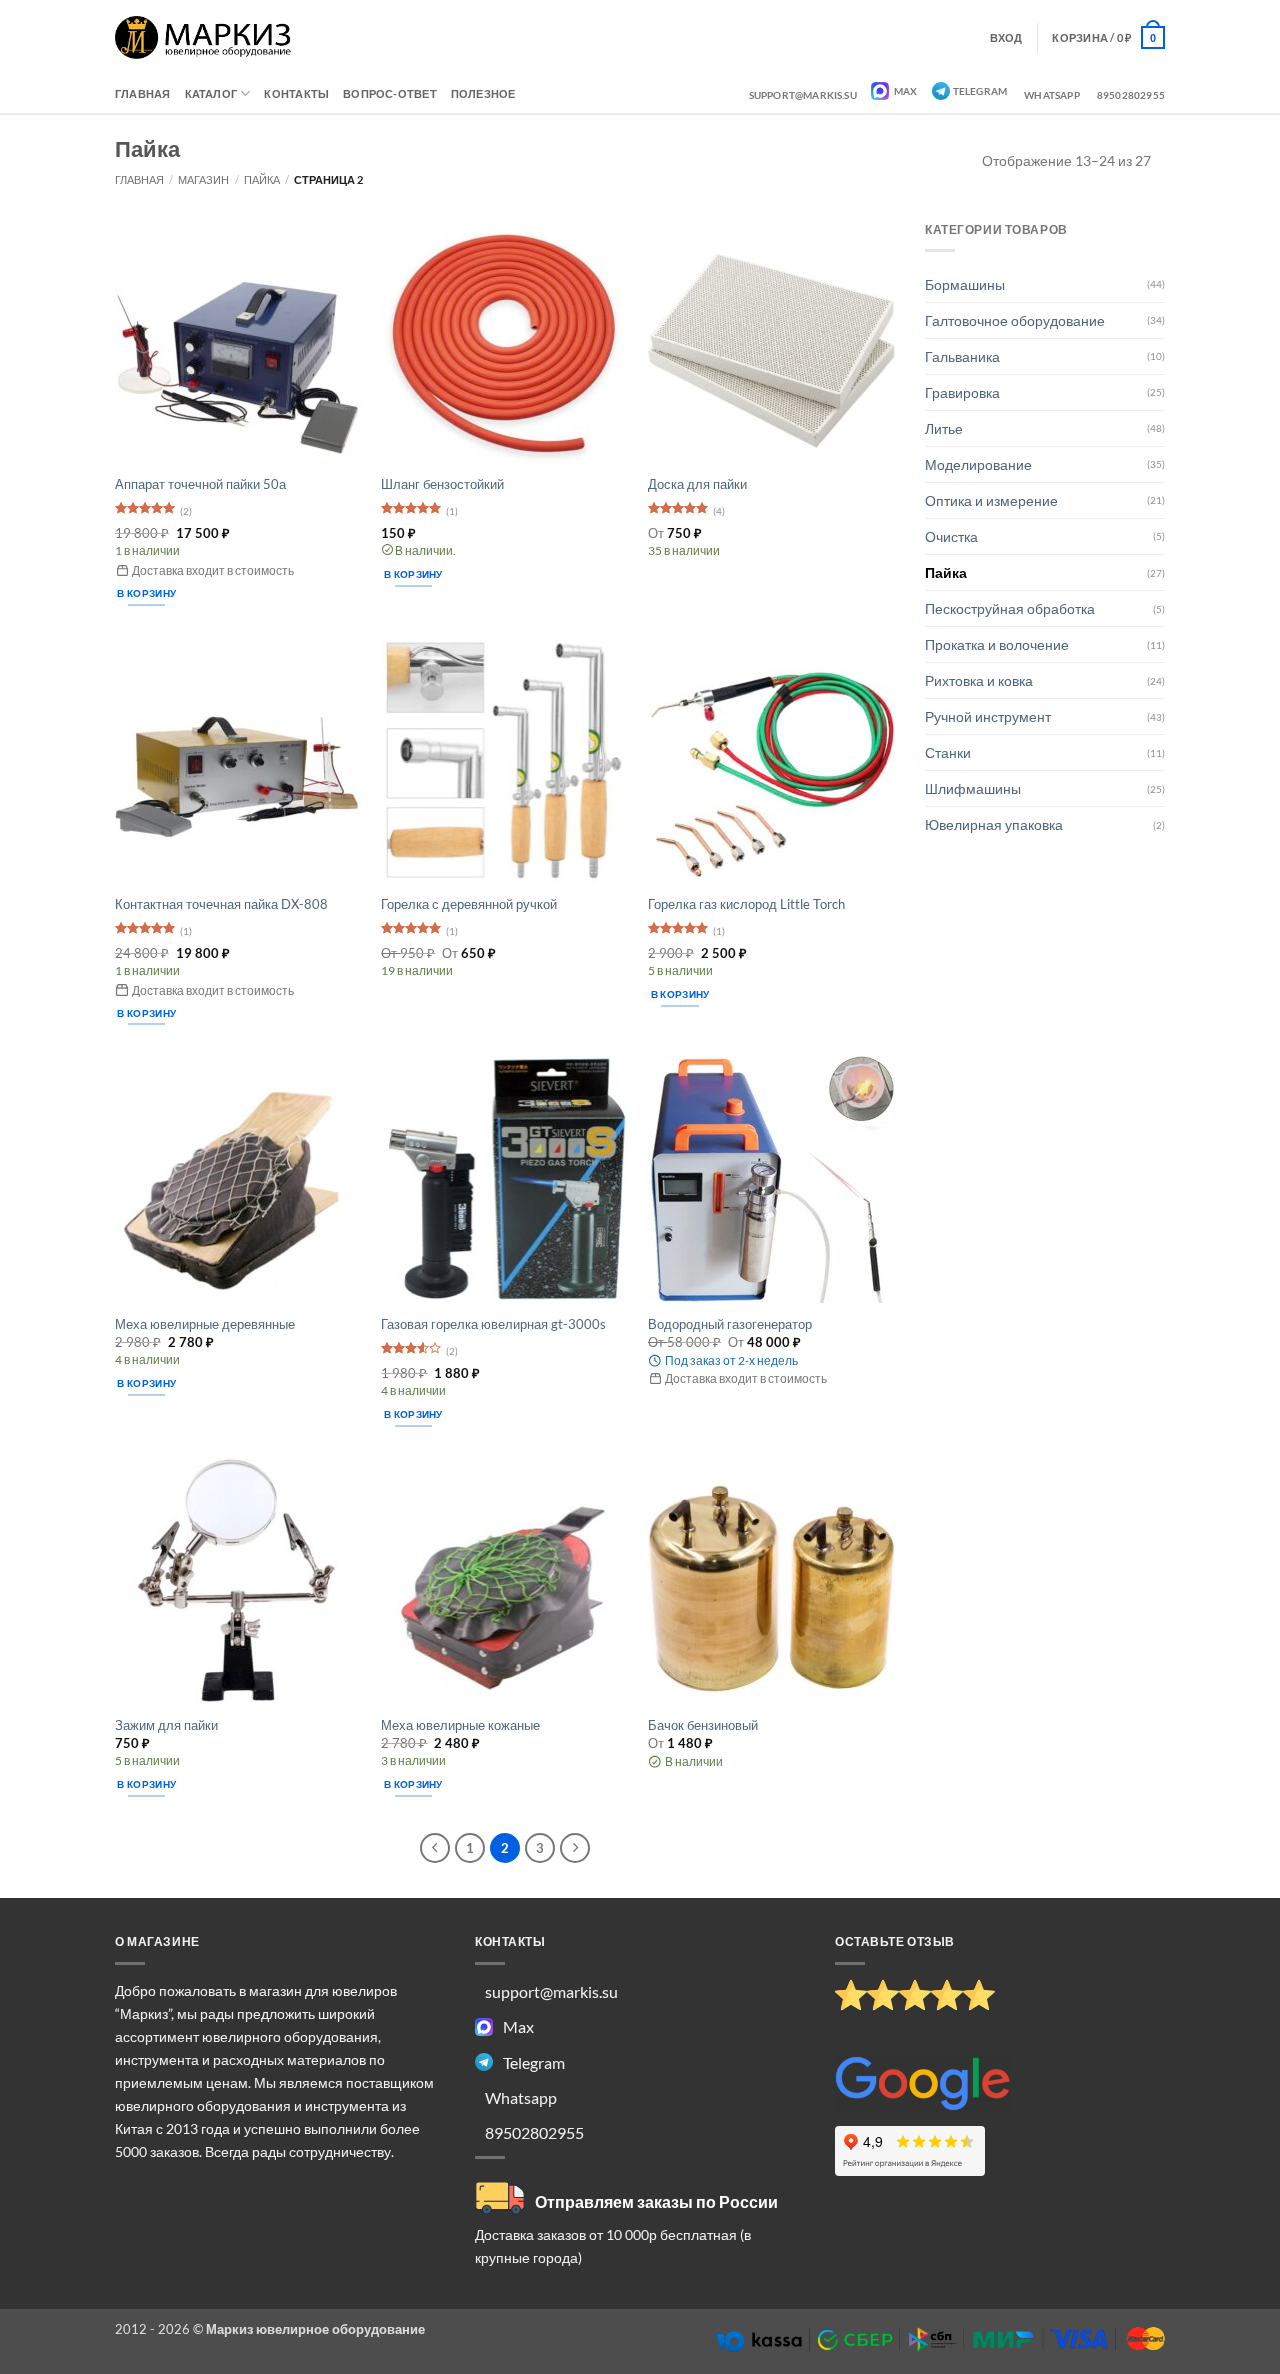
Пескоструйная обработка (1010, 608)
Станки (948, 752)
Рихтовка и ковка (979, 680)
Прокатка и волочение (997, 644)
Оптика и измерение (991, 500)
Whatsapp (1052, 95)
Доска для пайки (697, 484)
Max (905, 91)
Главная (143, 93)
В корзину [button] (146, 593)
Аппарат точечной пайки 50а (200, 484)
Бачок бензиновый (703, 1725)
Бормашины (965, 284)
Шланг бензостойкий (442, 484)
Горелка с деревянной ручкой (469, 904)
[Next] (575, 1848)
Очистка (951, 536)
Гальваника (962, 356)
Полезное (483, 93)
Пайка (262, 179)
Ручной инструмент (988, 716)
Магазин (203, 179)
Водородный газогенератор (730, 1324)
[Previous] (435, 1848)
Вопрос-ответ (390, 93)
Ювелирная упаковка (994, 824)
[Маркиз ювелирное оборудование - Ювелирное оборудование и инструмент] (203, 37)
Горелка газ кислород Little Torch (746, 904)
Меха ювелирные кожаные (460, 1725)
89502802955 (1131, 95)
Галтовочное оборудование (1015, 320)
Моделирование (978, 464)
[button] (1108, 37)
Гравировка (962, 392)
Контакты (296, 93)
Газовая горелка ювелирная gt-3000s (493, 1324)
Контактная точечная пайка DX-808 (221, 904)
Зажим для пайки (166, 1725)
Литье (944, 428)
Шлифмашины (973, 788)
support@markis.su (803, 95)
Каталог (211, 93)
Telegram (980, 91)
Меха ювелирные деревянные (205, 1324)
